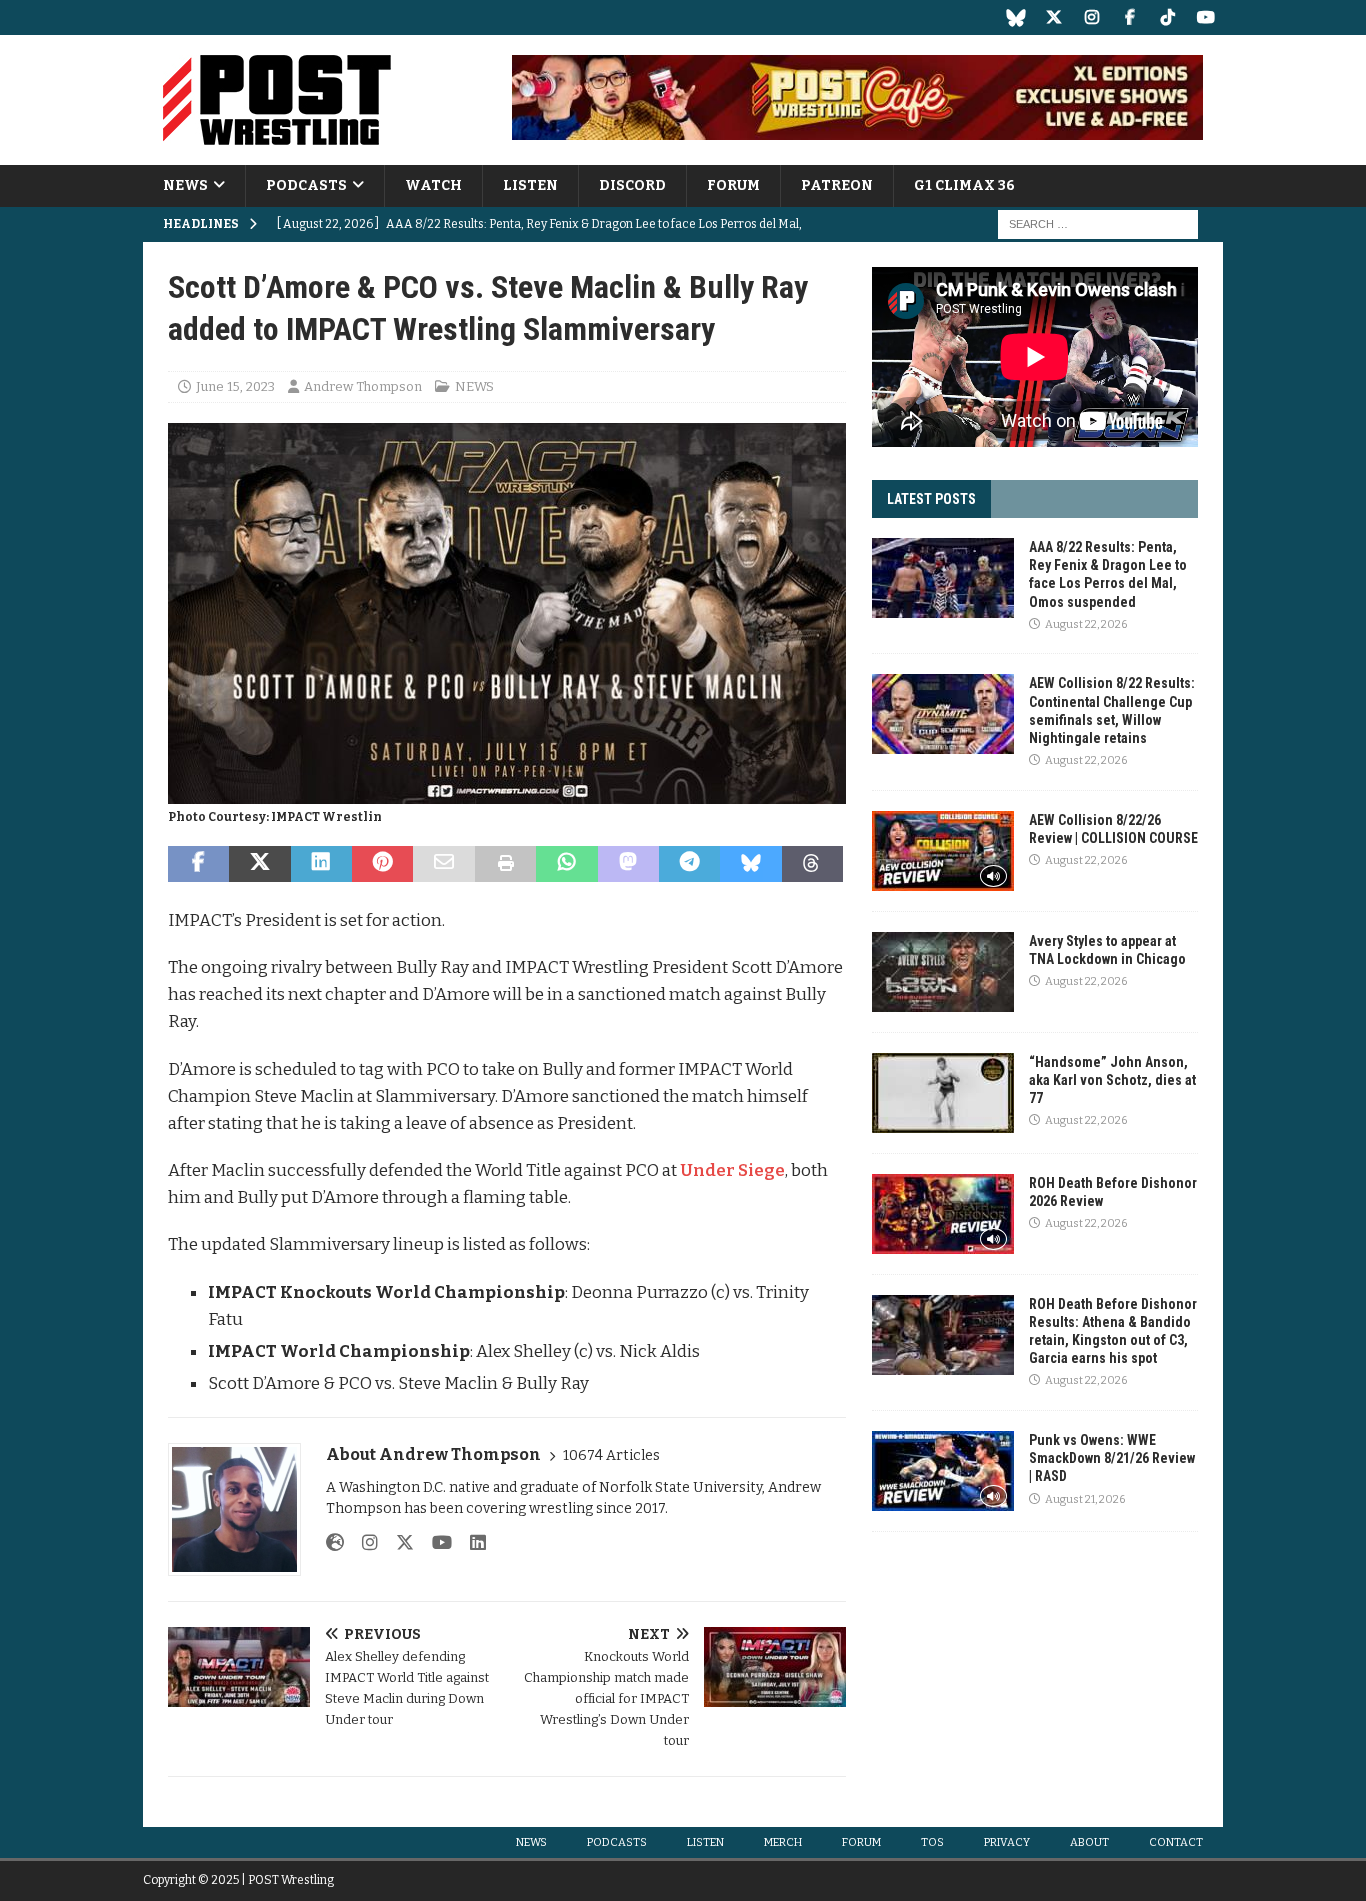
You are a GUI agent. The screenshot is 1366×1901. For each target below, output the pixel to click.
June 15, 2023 (235, 386)
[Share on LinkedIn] (321, 864)
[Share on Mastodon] (628, 864)
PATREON (837, 185)
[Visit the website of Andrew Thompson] (335, 1543)
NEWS (185, 185)
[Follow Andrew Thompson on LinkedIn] (470, 1543)
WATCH (433, 185)
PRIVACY (1007, 1842)
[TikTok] (1167, 17)
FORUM (733, 185)
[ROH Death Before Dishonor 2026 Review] (943, 1214)
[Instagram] (1091, 17)
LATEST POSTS (931, 499)
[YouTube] (1205, 17)
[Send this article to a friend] (443, 864)
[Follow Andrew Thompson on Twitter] (397, 1543)
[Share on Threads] (812, 864)
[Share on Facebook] (198, 864)
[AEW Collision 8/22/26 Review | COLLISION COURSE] (943, 851)
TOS (932, 1842)
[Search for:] (1098, 224)
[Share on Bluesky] (750, 864)
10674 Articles (611, 1455)
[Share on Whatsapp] (566, 864)
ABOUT (1089, 1842)
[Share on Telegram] (689, 864)
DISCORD (632, 185)
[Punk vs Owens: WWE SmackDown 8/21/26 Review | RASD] (943, 1471)
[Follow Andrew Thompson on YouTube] (434, 1543)
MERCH (783, 1842)
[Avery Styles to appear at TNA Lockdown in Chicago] (943, 972)
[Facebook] (1129, 17)
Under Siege (732, 1170)
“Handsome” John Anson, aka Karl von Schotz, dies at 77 (1112, 1080)
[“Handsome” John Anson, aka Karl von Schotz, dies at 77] (943, 1093)
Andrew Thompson (363, 386)
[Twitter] (1053, 17)
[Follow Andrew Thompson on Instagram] (362, 1543)
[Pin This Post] (382, 864)
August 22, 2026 (1086, 624)
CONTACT (1176, 1842)
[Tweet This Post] (259, 864)
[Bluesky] (1015, 17)
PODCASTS (306, 185)
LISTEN (530, 185)
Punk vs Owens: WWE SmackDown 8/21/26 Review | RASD (1112, 1458)
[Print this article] (505, 864)
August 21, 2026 (1085, 1499)
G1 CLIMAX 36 (964, 185)
